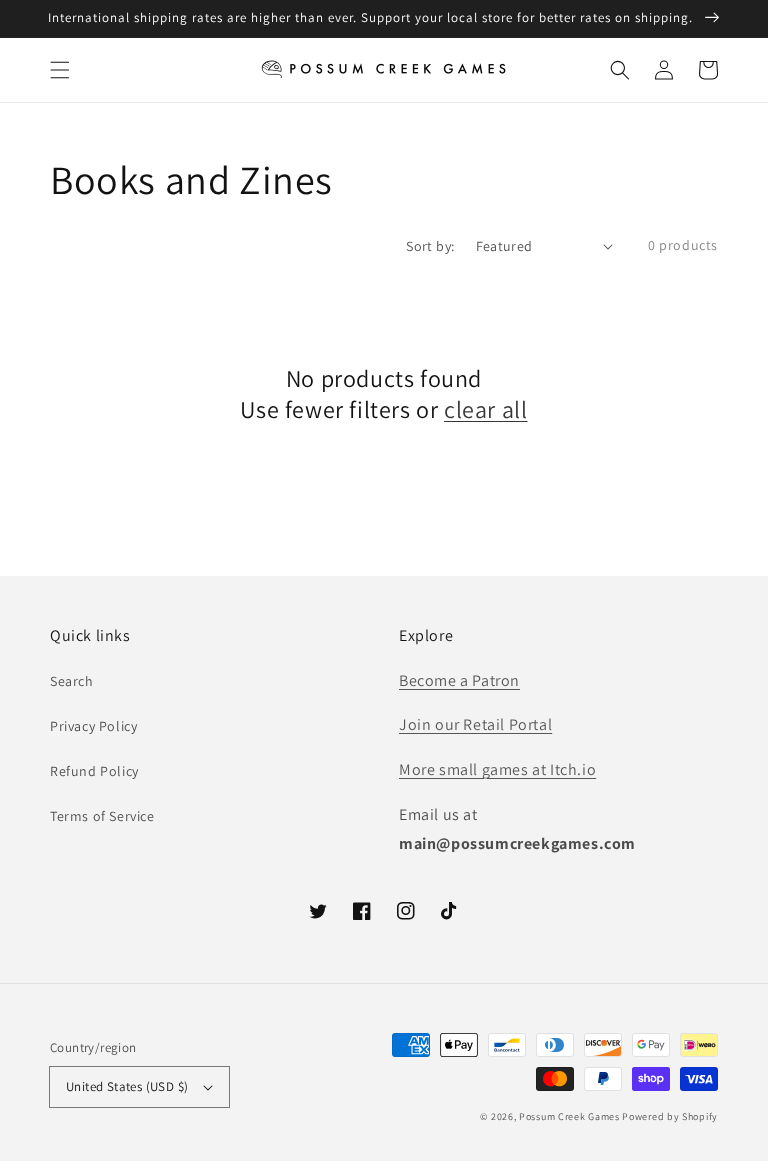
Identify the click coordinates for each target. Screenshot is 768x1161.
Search (72, 681)
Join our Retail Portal (475, 724)
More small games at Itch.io (497, 769)
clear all (485, 409)
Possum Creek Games (569, 1116)
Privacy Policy (93, 726)
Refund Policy (94, 771)
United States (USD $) (127, 1086)
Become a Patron (459, 680)
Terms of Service (102, 816)
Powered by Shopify (670, 1116)
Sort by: (430, 246)
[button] (60, 70)
